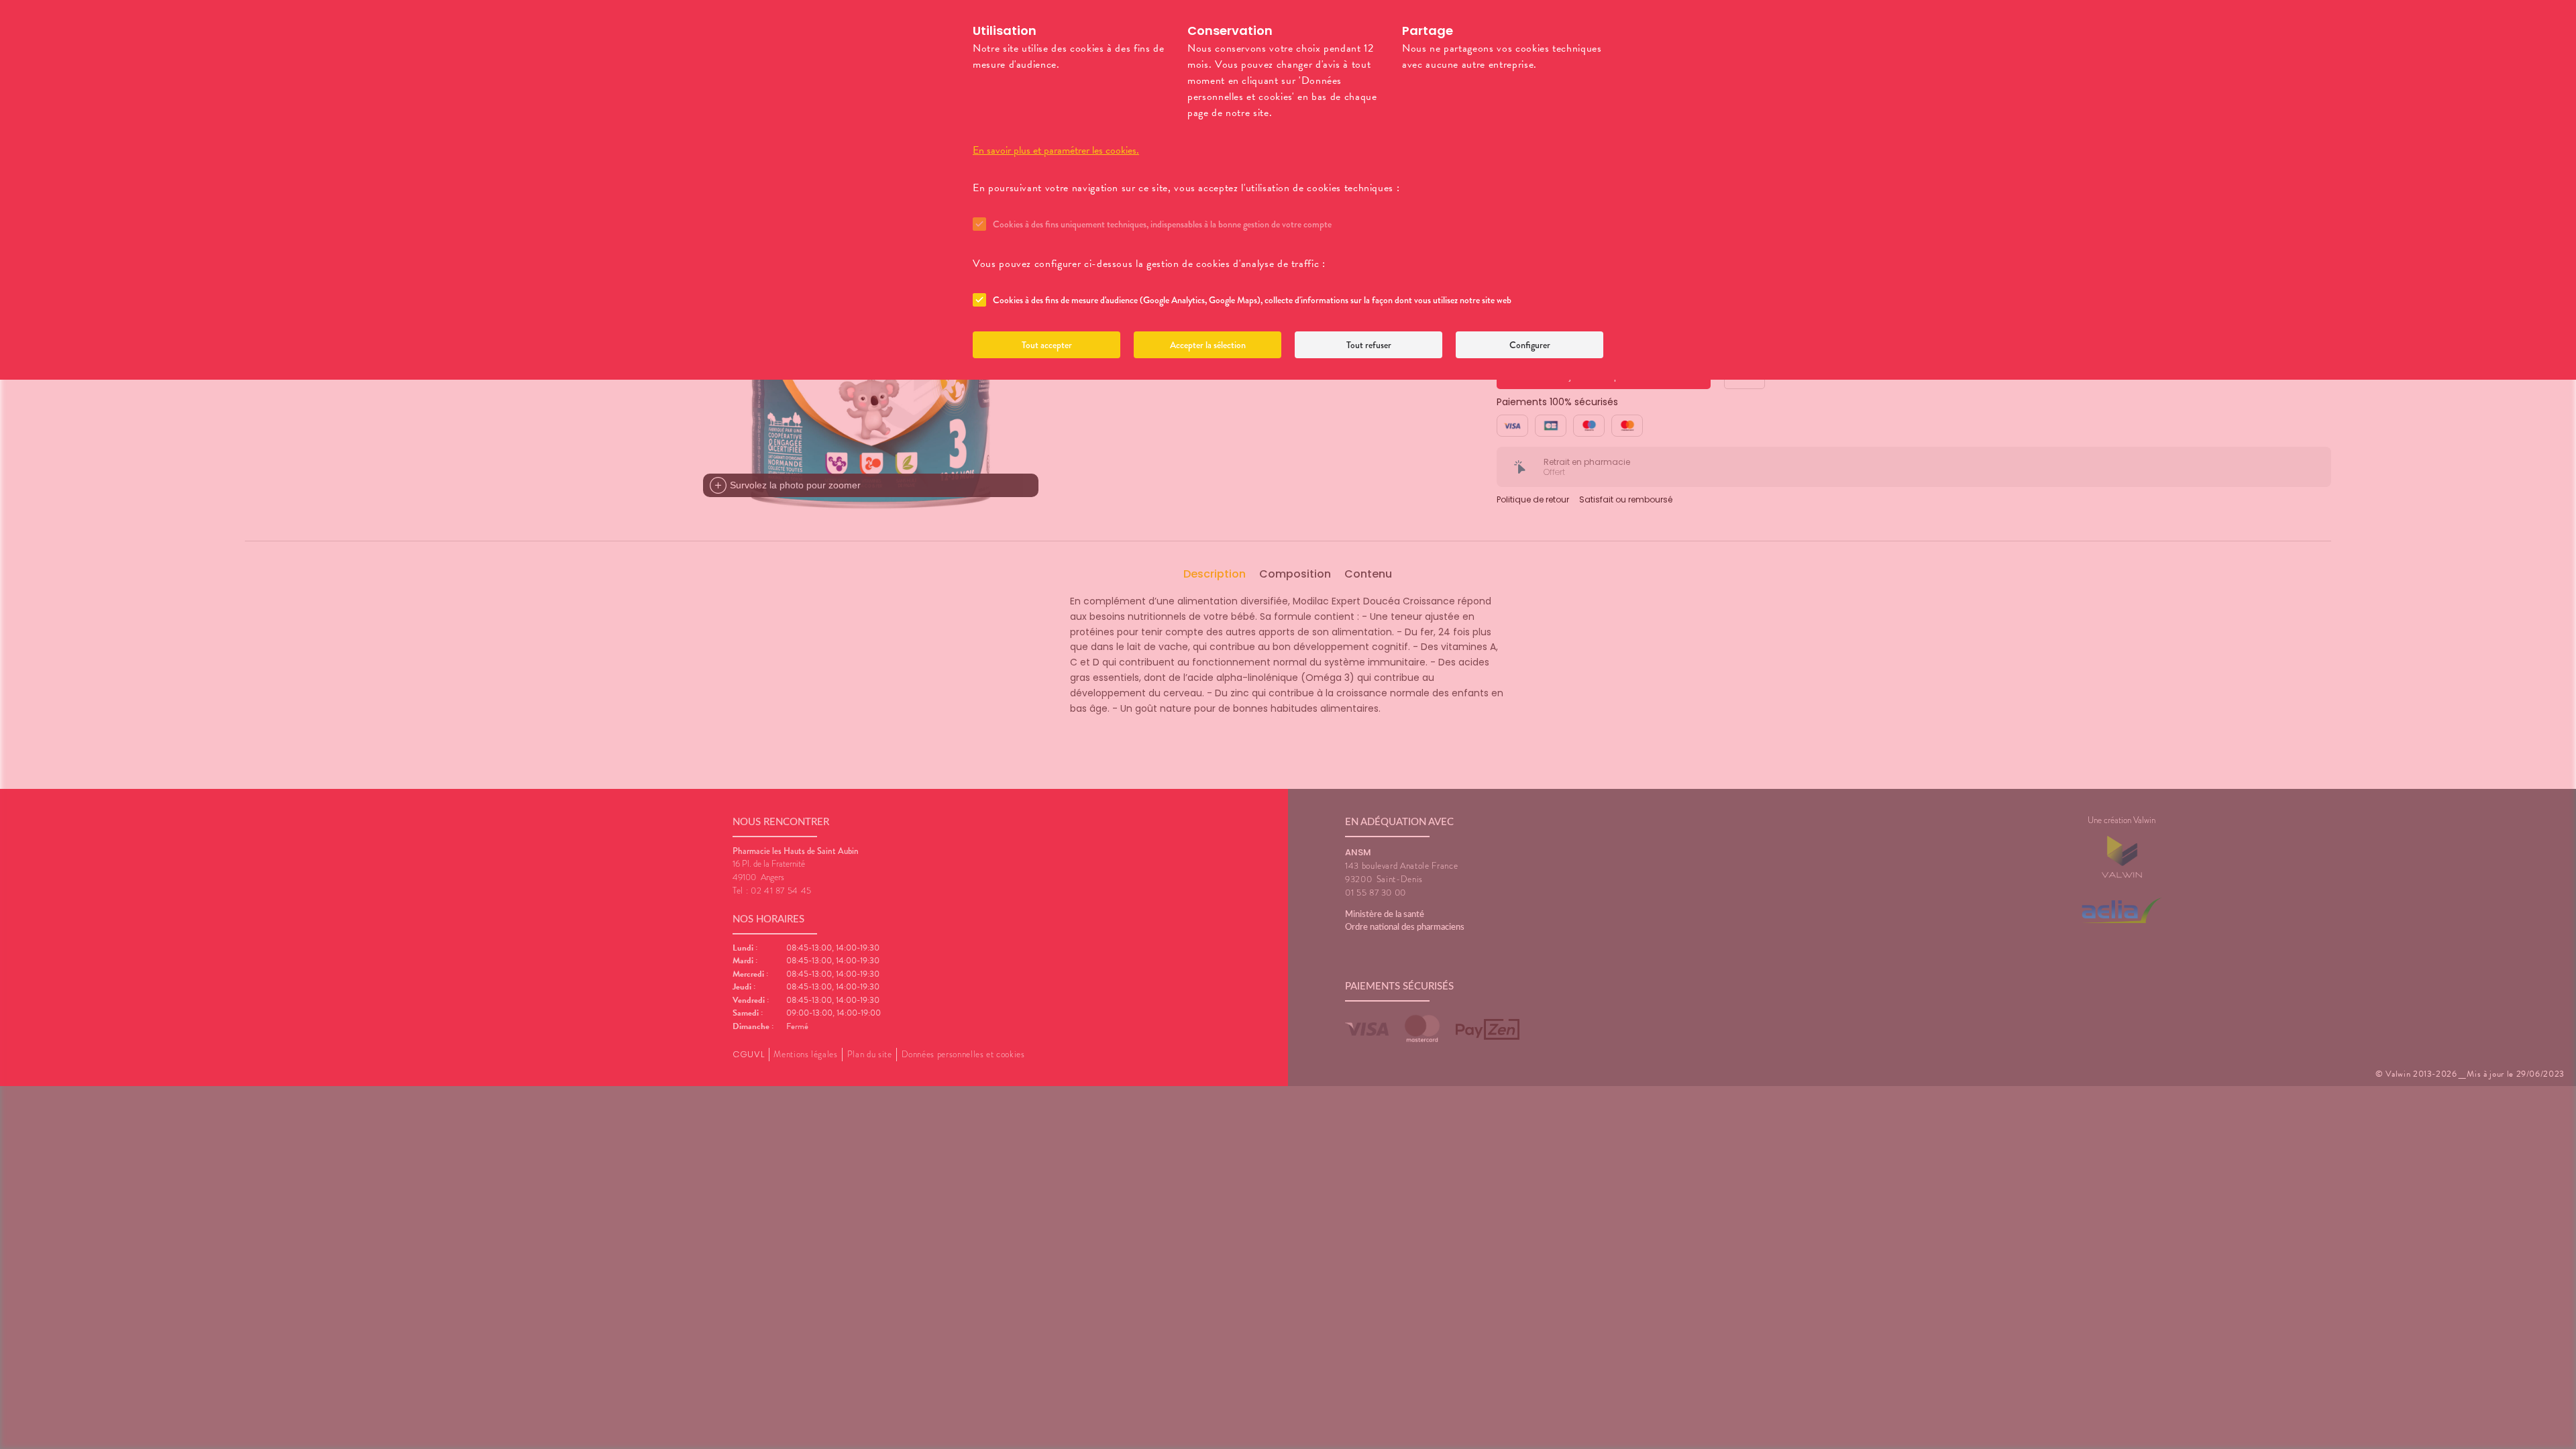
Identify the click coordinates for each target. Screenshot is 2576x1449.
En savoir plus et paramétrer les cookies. (1056, 150)
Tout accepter (1047, 345)
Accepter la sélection (1208, 345)
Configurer (1530, 345)
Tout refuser (1369, 345)
